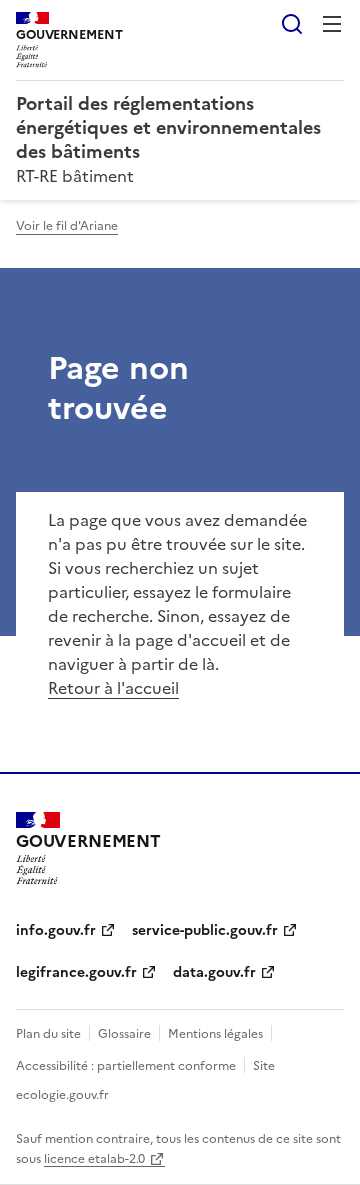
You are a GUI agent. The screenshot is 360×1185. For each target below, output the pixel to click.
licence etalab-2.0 (94, 1159)
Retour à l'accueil (113, 688)
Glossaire (124, 1034)
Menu (332, 24)
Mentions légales (215, 1034)
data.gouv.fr (214, 972)
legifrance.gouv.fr (76, 972)
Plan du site (48, 1034)
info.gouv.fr (56, 930)
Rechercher (292, 24)
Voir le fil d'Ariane (67, 226)
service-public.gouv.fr (205, 930)
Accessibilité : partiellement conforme (126, 1066)
